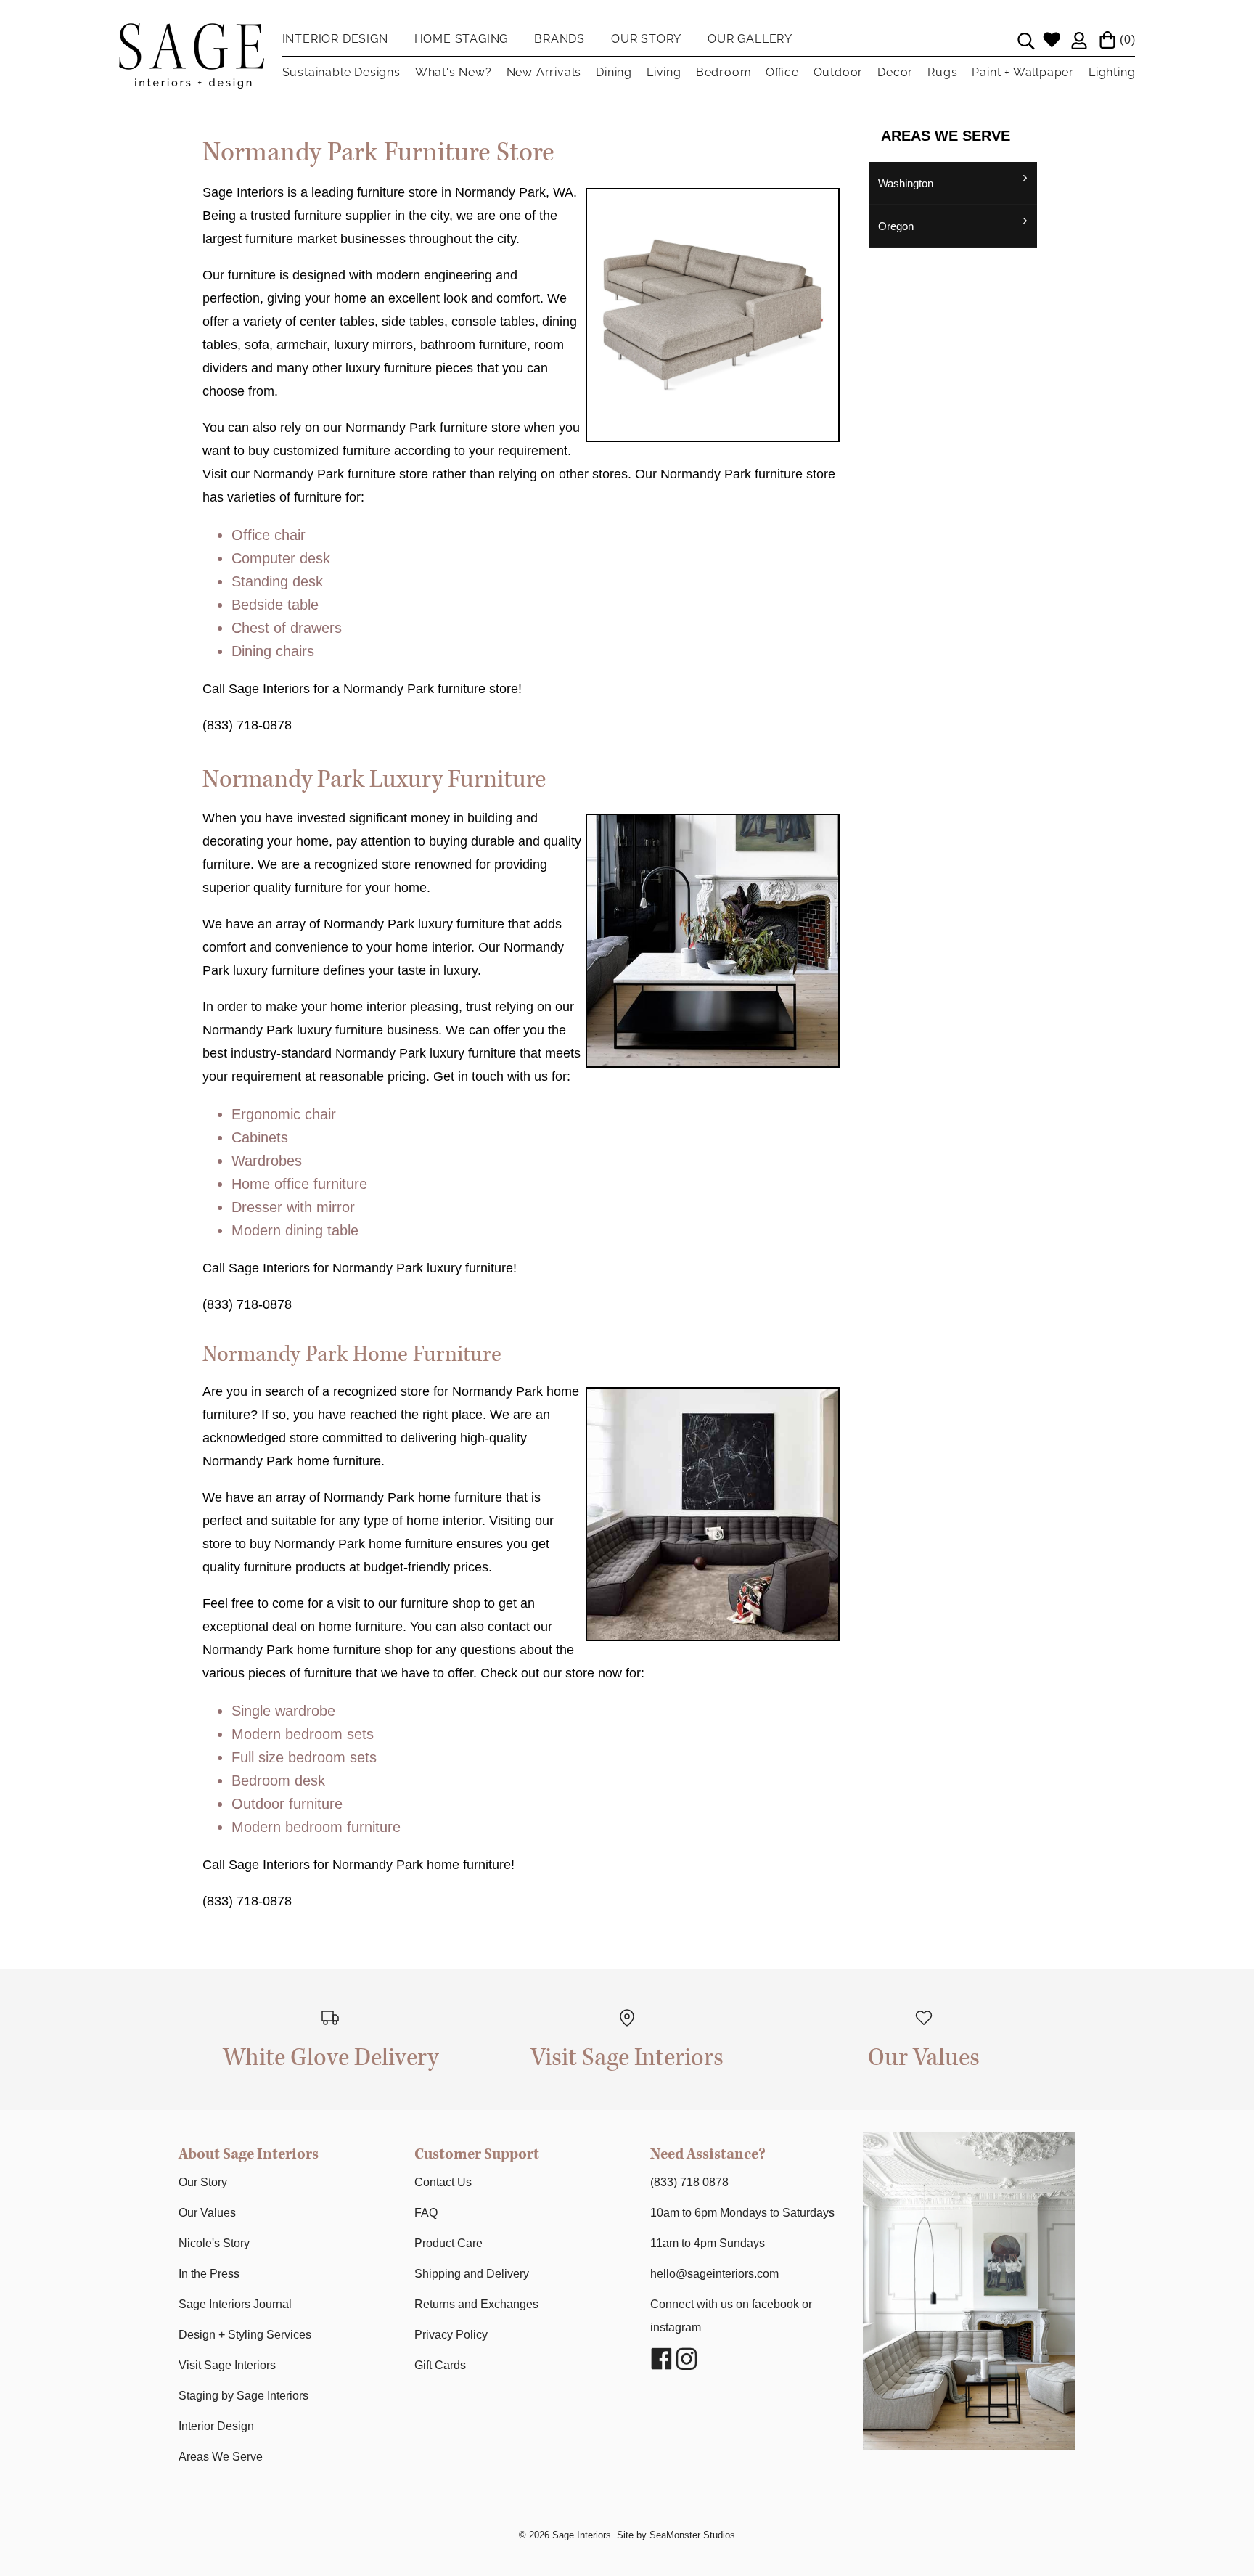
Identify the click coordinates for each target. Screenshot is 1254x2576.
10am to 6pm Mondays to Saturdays (742, 2213)
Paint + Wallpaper (1023, 72)
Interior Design (216, 2426)
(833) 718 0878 (689, 2182)
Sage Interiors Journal (235, 2304)
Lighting (1112, 72)
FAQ (426, 2213)
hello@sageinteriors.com (714, 2274)
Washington (906, 183)
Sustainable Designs (341, 72)
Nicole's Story (214, 2243)
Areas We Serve (221, 2457)
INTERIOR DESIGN (335, 39)
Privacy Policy (451, 2335)
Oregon (896, 226)
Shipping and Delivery (472, 2274)
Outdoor (839, 72)
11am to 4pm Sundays (708, 2243)
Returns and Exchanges (476, 2304)
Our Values (207, 2213)
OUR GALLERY (750, 39)
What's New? (454, 72)
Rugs (942, 72)
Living (664, 72)
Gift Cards (440, 2365)
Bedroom (724, 72)
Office (782, 72)
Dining (614, 72)
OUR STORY (646, 39)
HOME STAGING (462, 39)
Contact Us (443, 2182)
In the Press (209, 2274)
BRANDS (560, 39)
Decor (895, 72)
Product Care (448, 2243)
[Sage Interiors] (192, 35)
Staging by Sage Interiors (243, 2396)
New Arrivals (544, 72)
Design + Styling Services (245, 2335)
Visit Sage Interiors (227, 2365)
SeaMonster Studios (692, 2535)
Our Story (203, 2182)
